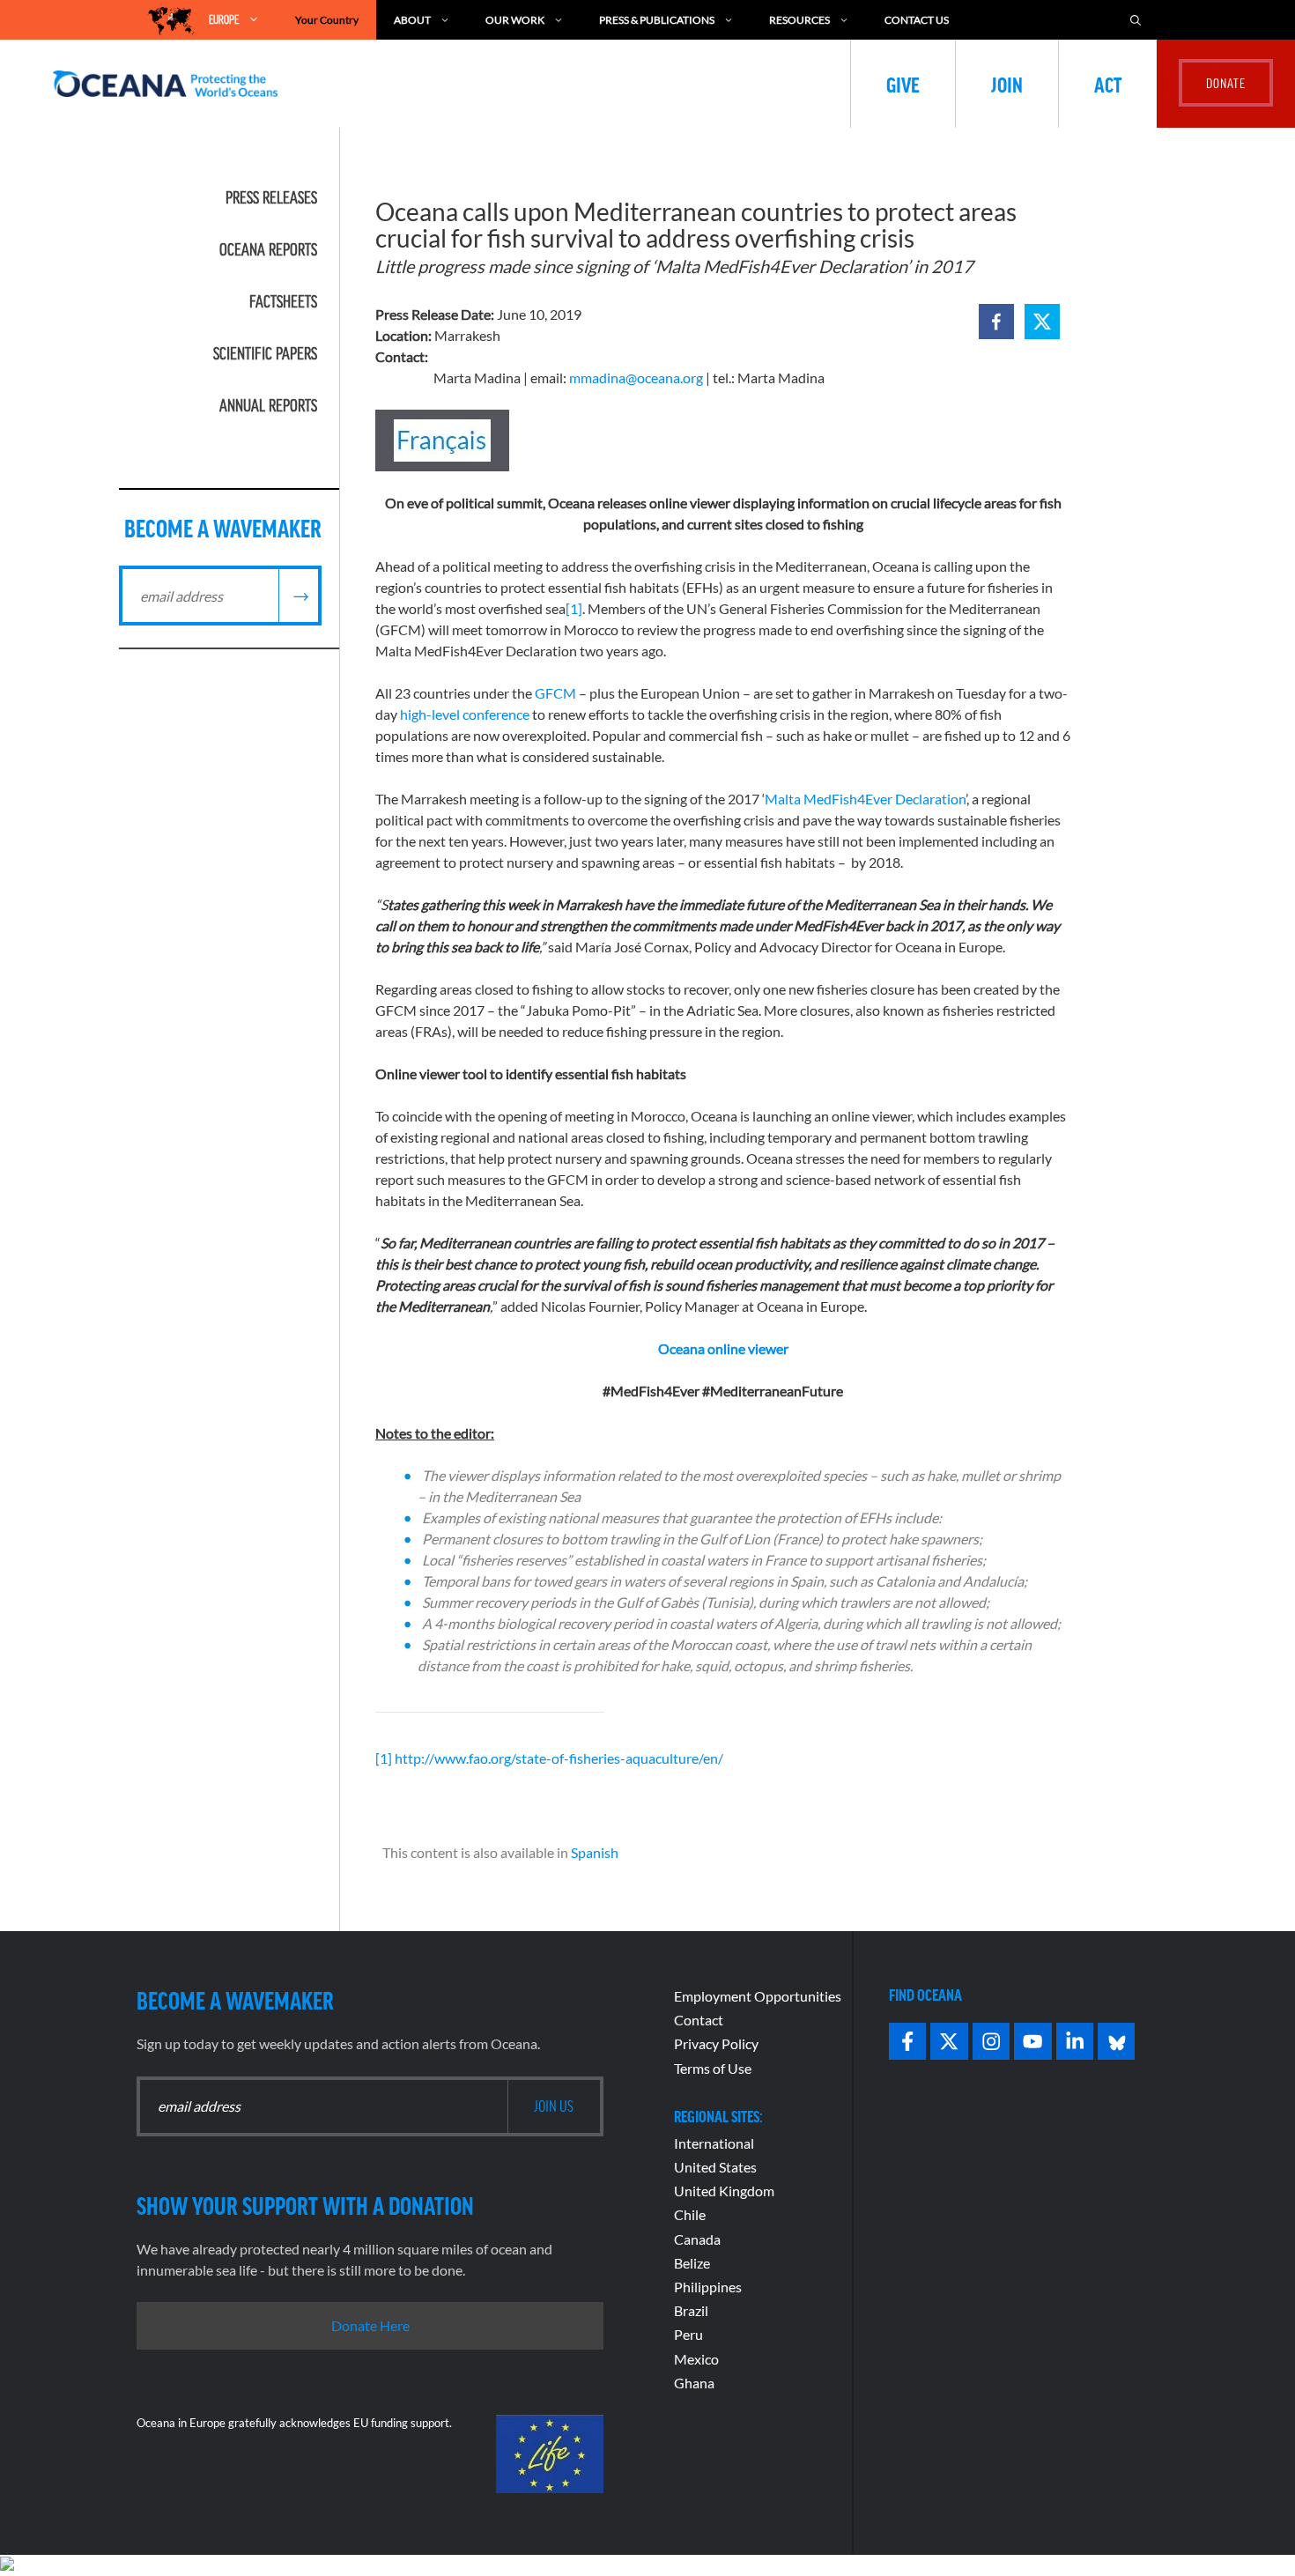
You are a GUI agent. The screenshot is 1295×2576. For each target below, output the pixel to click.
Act (1108, 84)
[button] (996, 322)
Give (903, 84)
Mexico (696, 2359)
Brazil (691, 2310)
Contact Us (917, 20)
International (714, 2143)
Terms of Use (713, 2068)
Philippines (708, 2287)
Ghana (694, 2383)
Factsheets (283, 301)
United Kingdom (724, 2191)
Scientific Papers (265, 353)
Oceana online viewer (723, 1348)
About (412, 20)
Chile (690, 2214)
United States (715, 2167)
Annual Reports (268, 405)
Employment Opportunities (758, 1996)
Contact (699, 2020)
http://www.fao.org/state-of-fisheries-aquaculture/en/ (559, 1758)
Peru (688, 2334)
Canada (697, 2239)
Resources (799, 20)
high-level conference (465, 714)
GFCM (555, 693)
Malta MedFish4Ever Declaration (865, 799)
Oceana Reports (268, 249)
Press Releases (271, 197)
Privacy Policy (716, 2043)
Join (1007, 84)
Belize (692, 2263)
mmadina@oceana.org (636, 378)
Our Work (515, 20)
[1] (574, 608)
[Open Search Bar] (1136, 20)
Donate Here (370, 2325)
